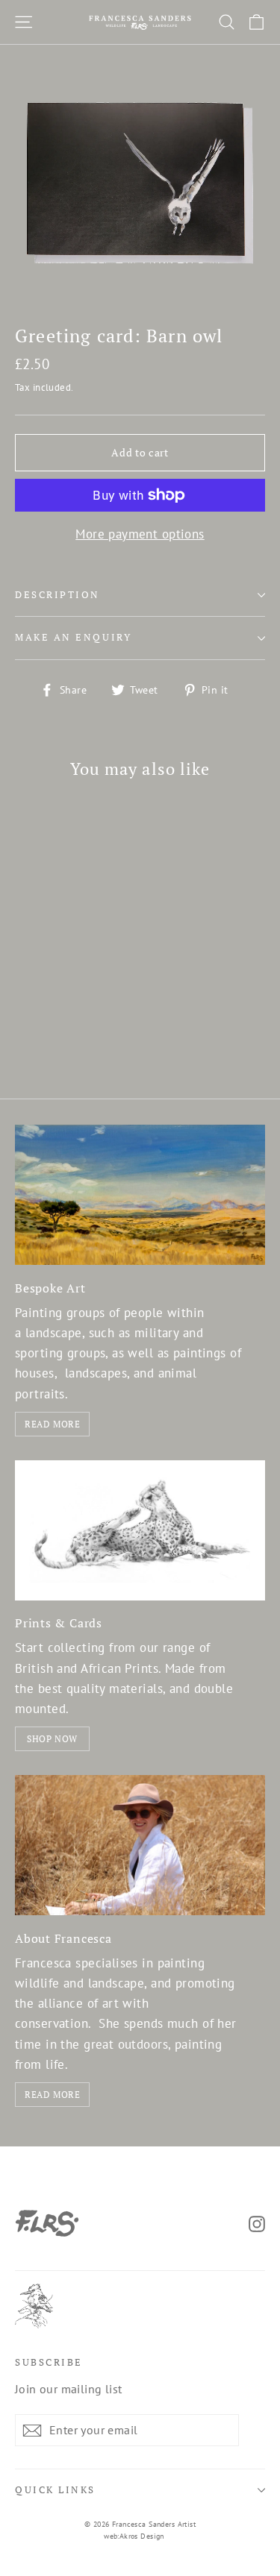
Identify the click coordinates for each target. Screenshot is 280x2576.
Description (57, 595)
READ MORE (52, 1424)
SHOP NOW (52, 1739)
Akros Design (142, 2536)
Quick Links (55, 2490)
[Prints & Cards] (140, 1530)
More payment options (140, 534)
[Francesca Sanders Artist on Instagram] (257, 2223)
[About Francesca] (140, 1845)
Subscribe (49, 2362)
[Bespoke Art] (140, 1195)
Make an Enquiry (73, 637)
